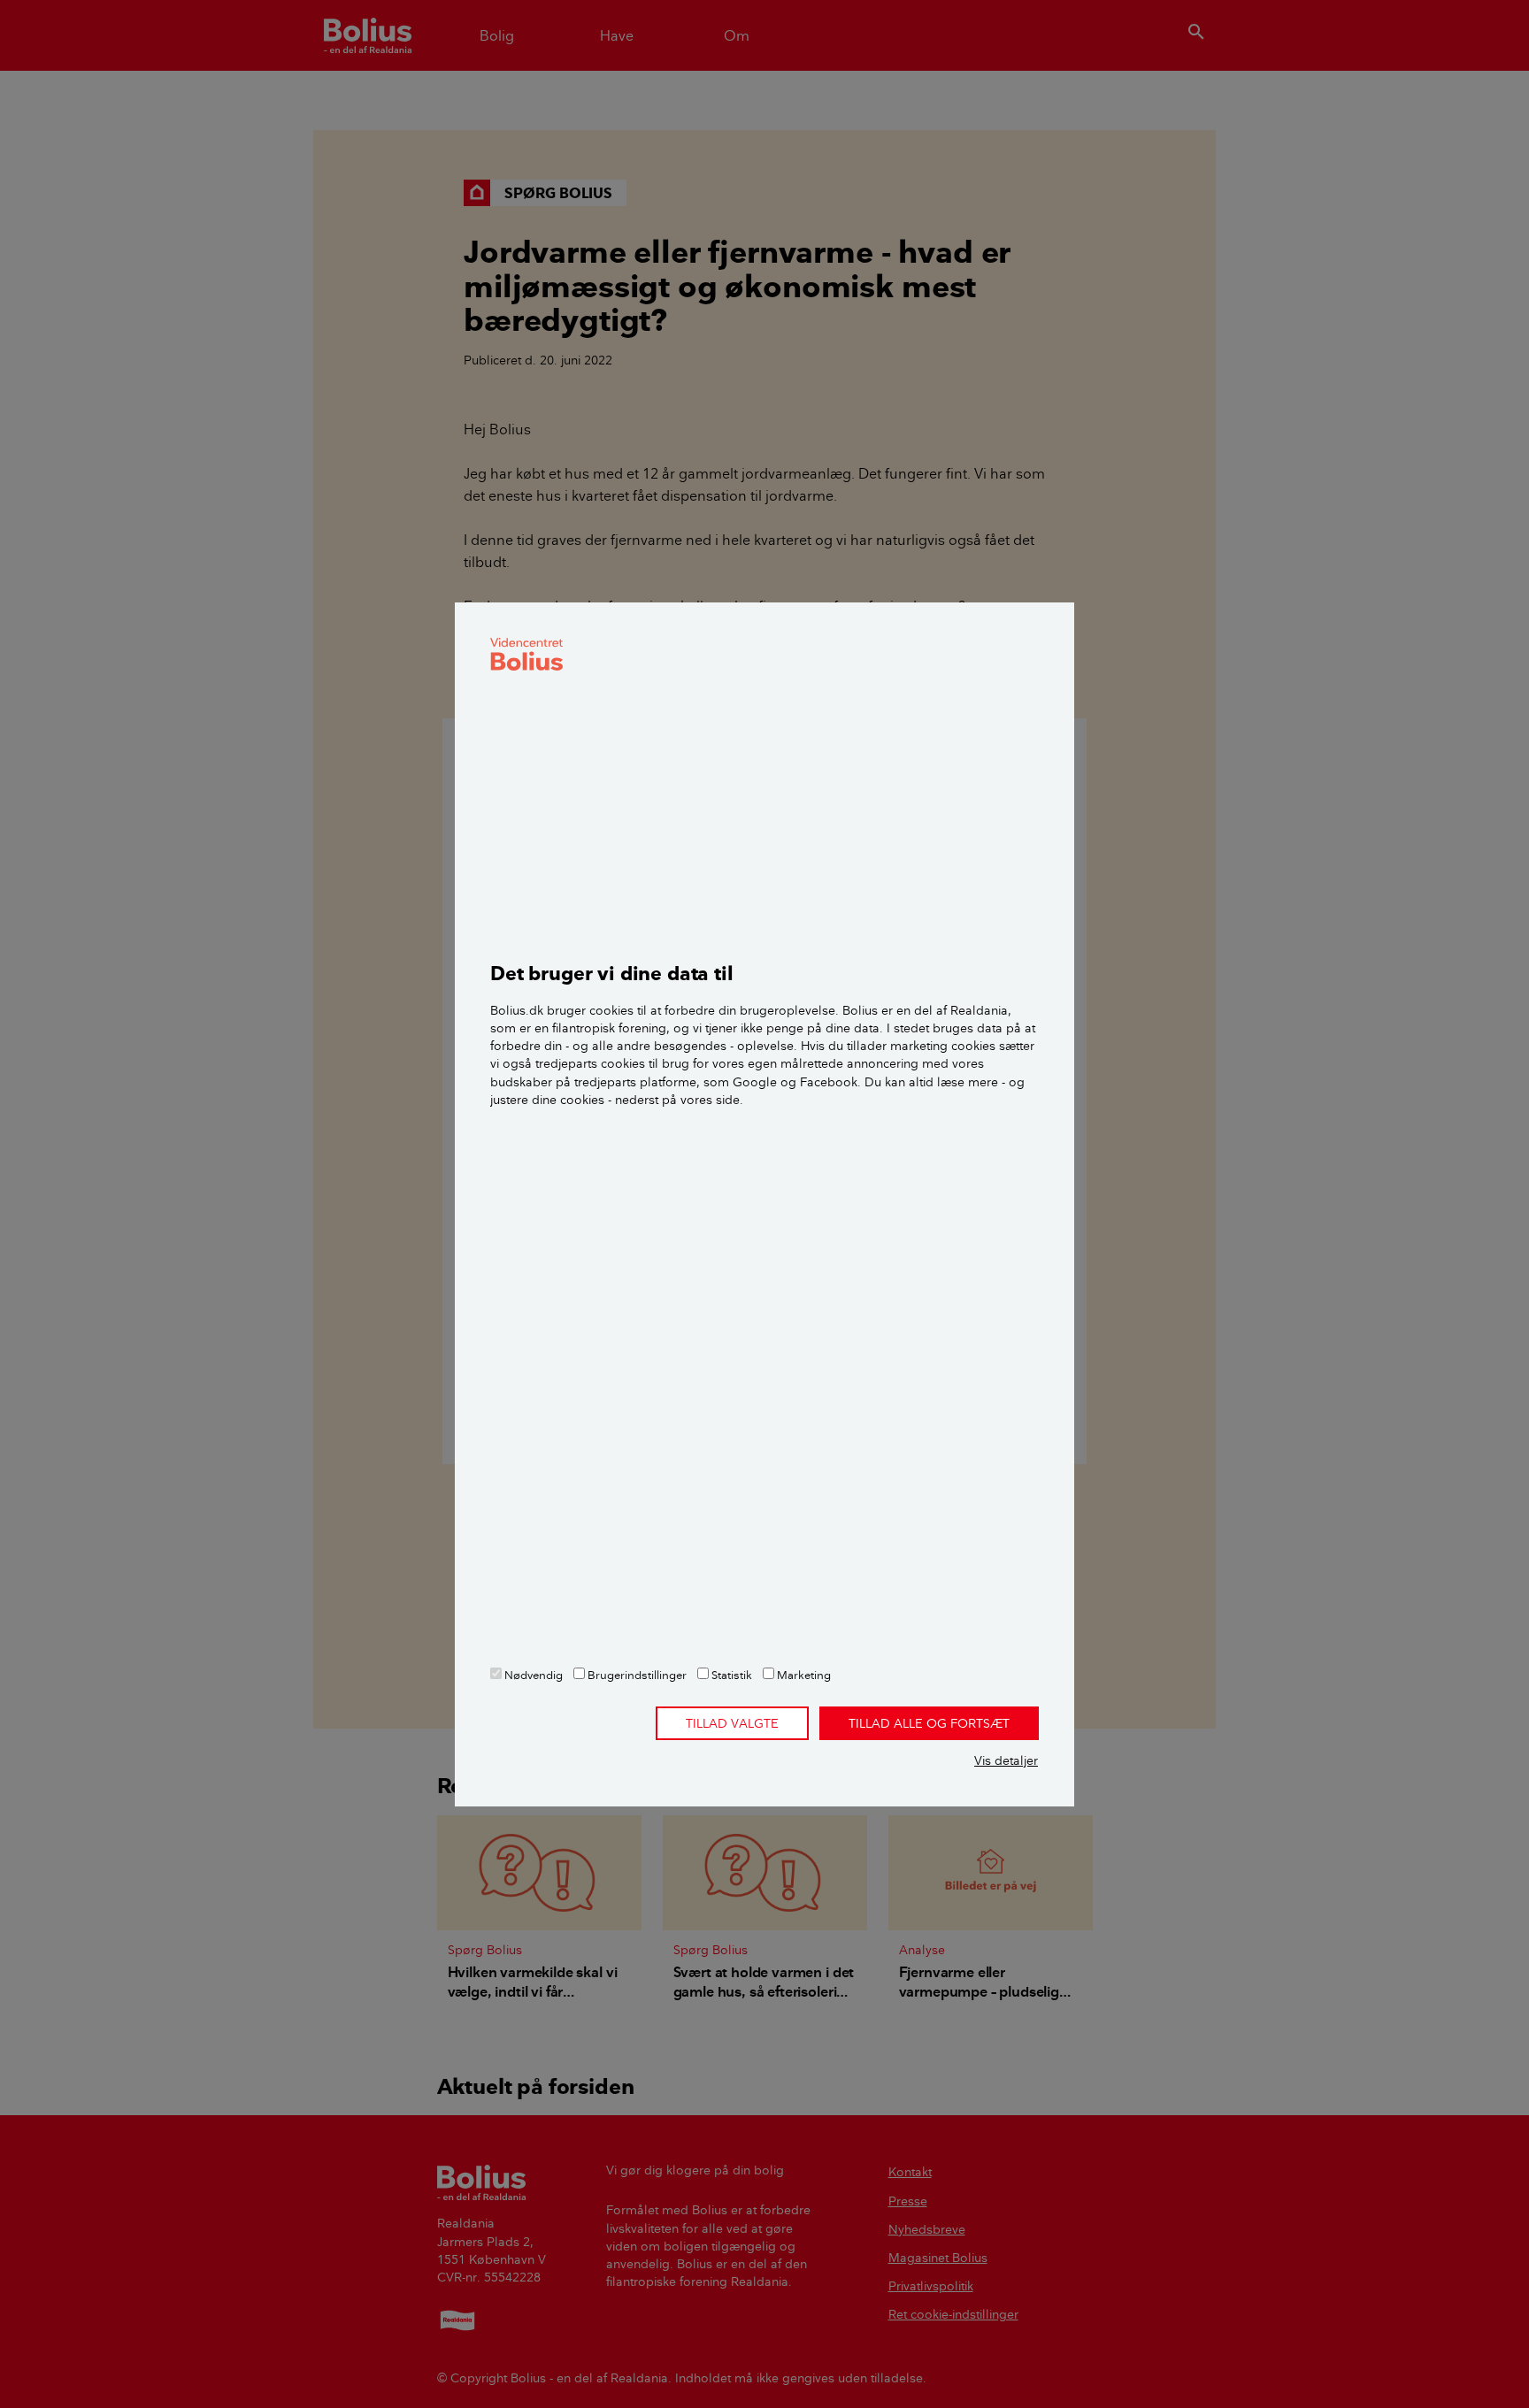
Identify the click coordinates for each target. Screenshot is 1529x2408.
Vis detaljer (1006, 1760)
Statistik (730, 1675)
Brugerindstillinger (636, 1675)
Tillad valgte (732, 1723)
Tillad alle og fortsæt (929, 1723)
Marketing (803, 1675)
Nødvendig (532, 1675)
